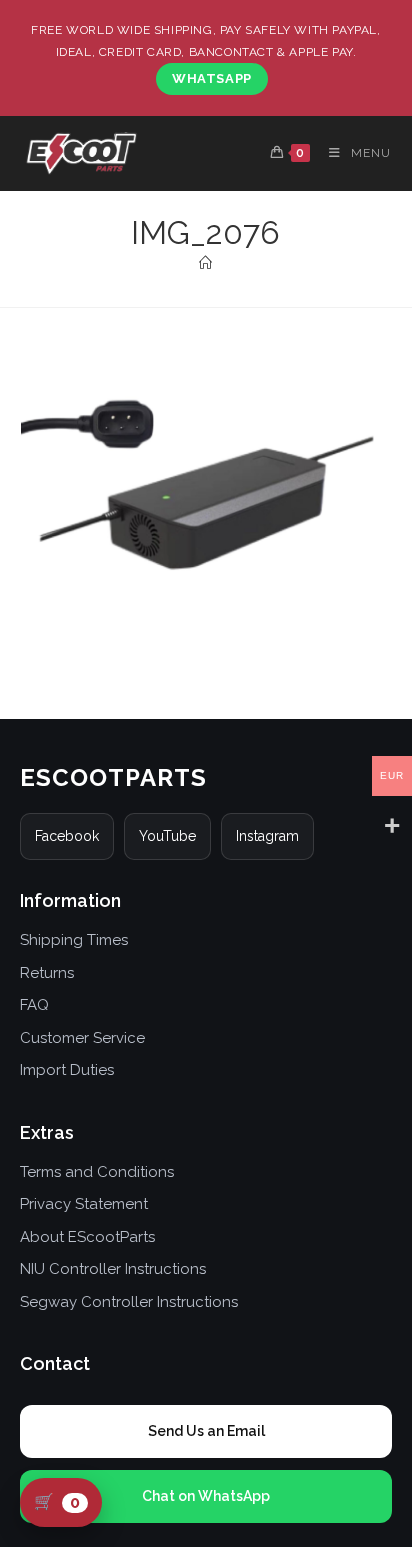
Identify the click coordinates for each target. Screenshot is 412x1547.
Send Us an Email (206, 1431)
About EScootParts (87, 1237)
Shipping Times (74, 940)
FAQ (34, 1005)
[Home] (205, 263)
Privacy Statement (84, 1204)
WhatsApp (212, 78)
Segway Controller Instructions (129, 1302)
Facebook (67, 836)
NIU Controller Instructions (113, 1269)
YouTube (167, 836)
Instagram (267, 836)
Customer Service (82, 1038)
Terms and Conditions (97, 1172)
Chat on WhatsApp (206, 1496)
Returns (47, 973)
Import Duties (67, 1070)
